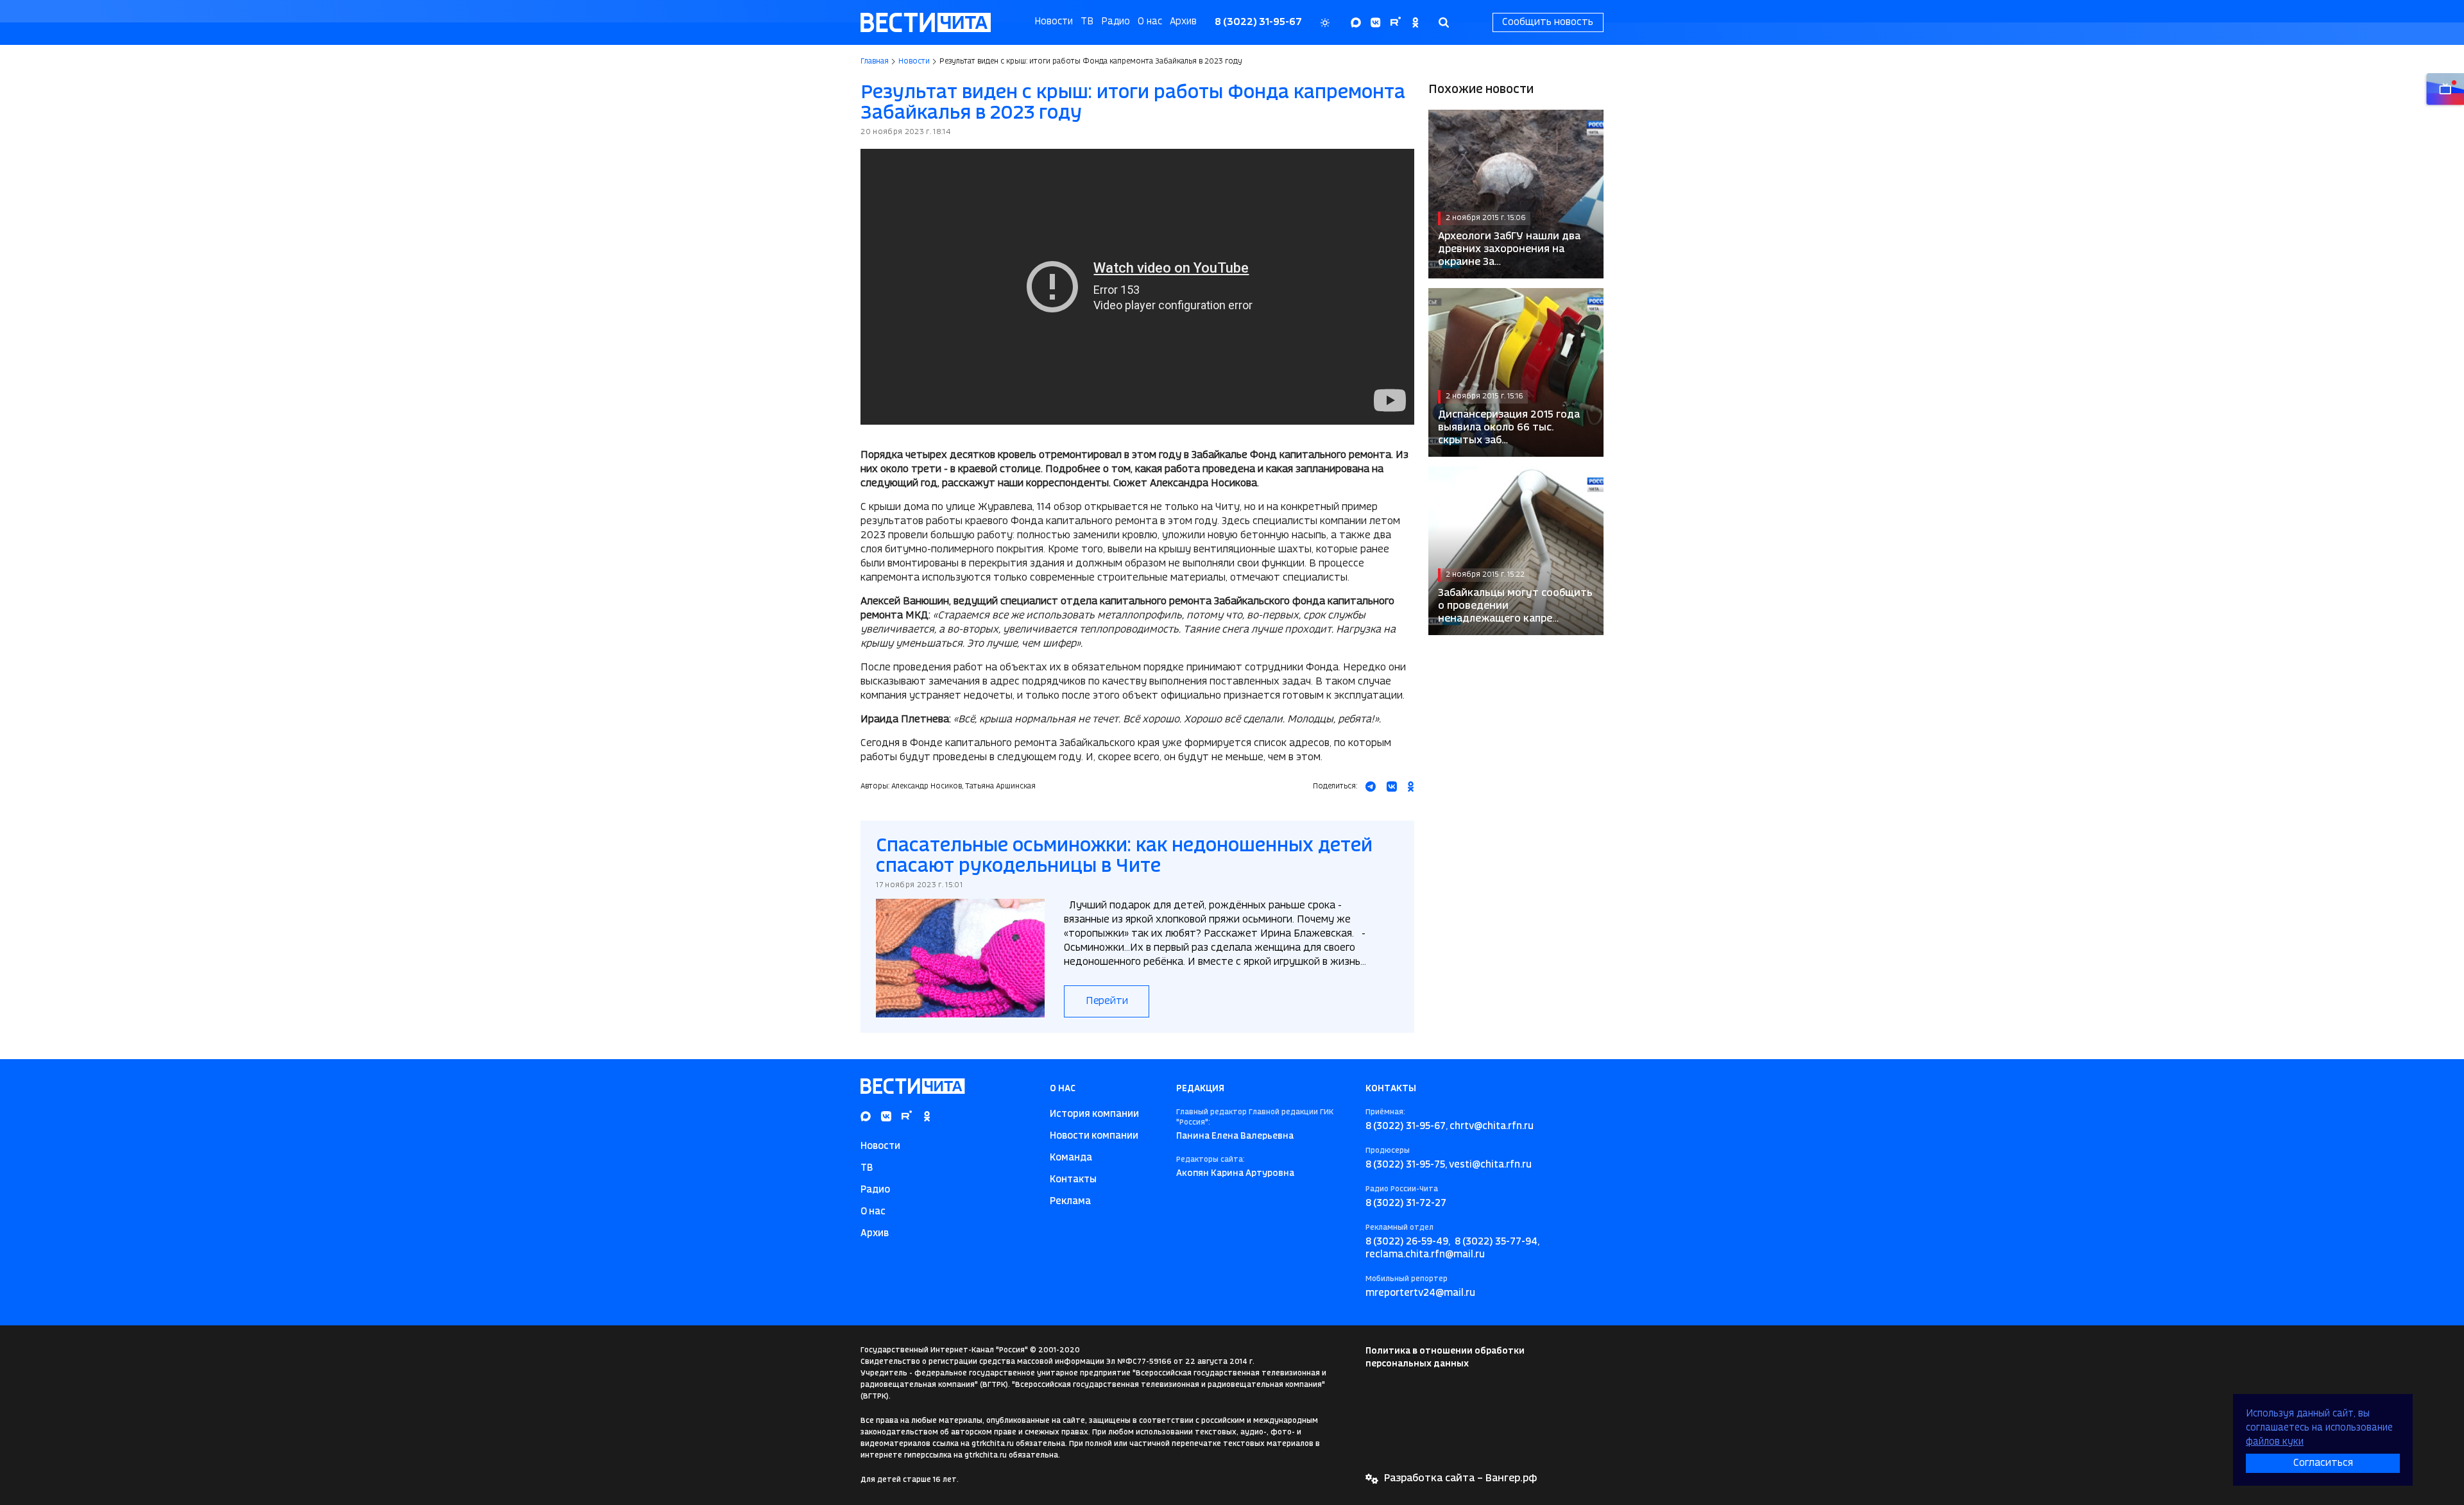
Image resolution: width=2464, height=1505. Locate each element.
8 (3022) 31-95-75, (1406, 1165)
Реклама (1070, 1202)
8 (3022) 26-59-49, (1408, 1242)
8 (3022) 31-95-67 (1258, 22)
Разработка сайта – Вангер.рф (1460, 1478)
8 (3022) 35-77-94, (1497, 1242)
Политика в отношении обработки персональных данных (1445, 1357)
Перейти (1107, 1001)
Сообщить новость (1548, 22)
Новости (1054, 22)
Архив (1183, 22)
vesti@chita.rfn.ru (1490, 1165)
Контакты (1073, 1180)
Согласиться (2323, 1463)
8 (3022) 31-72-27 (1406, 1203)
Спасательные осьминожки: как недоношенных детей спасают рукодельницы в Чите (1124, 856)
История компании (1094, 1114)
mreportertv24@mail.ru (1420, 1293)
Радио (1116, 22)
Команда (1071, 1158)
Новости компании (1094, 1136)
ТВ (1087, 22)
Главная (875, 62)
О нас (1150, 22)
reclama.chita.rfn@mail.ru (1425, 1255)
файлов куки (2275, 1442)
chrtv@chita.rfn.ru (1492, 1127)
